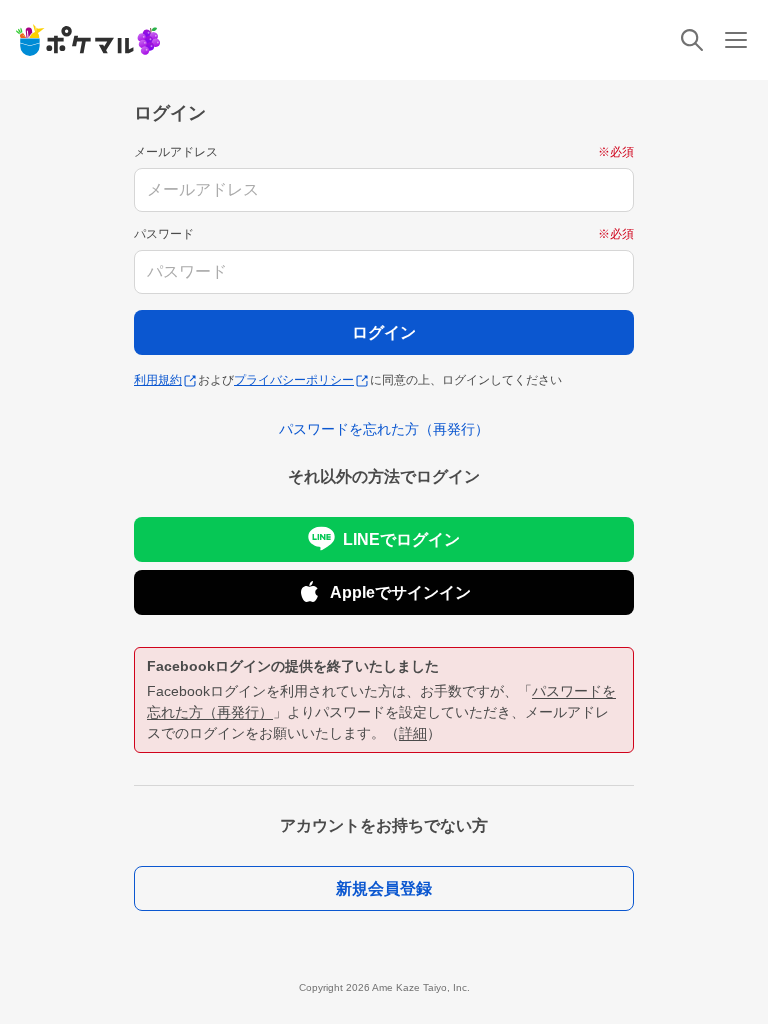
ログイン (384, 332)
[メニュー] (736, 40)
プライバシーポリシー (294, 380)
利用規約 (158, 380)
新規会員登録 (384, 888)
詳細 (413, 733)
